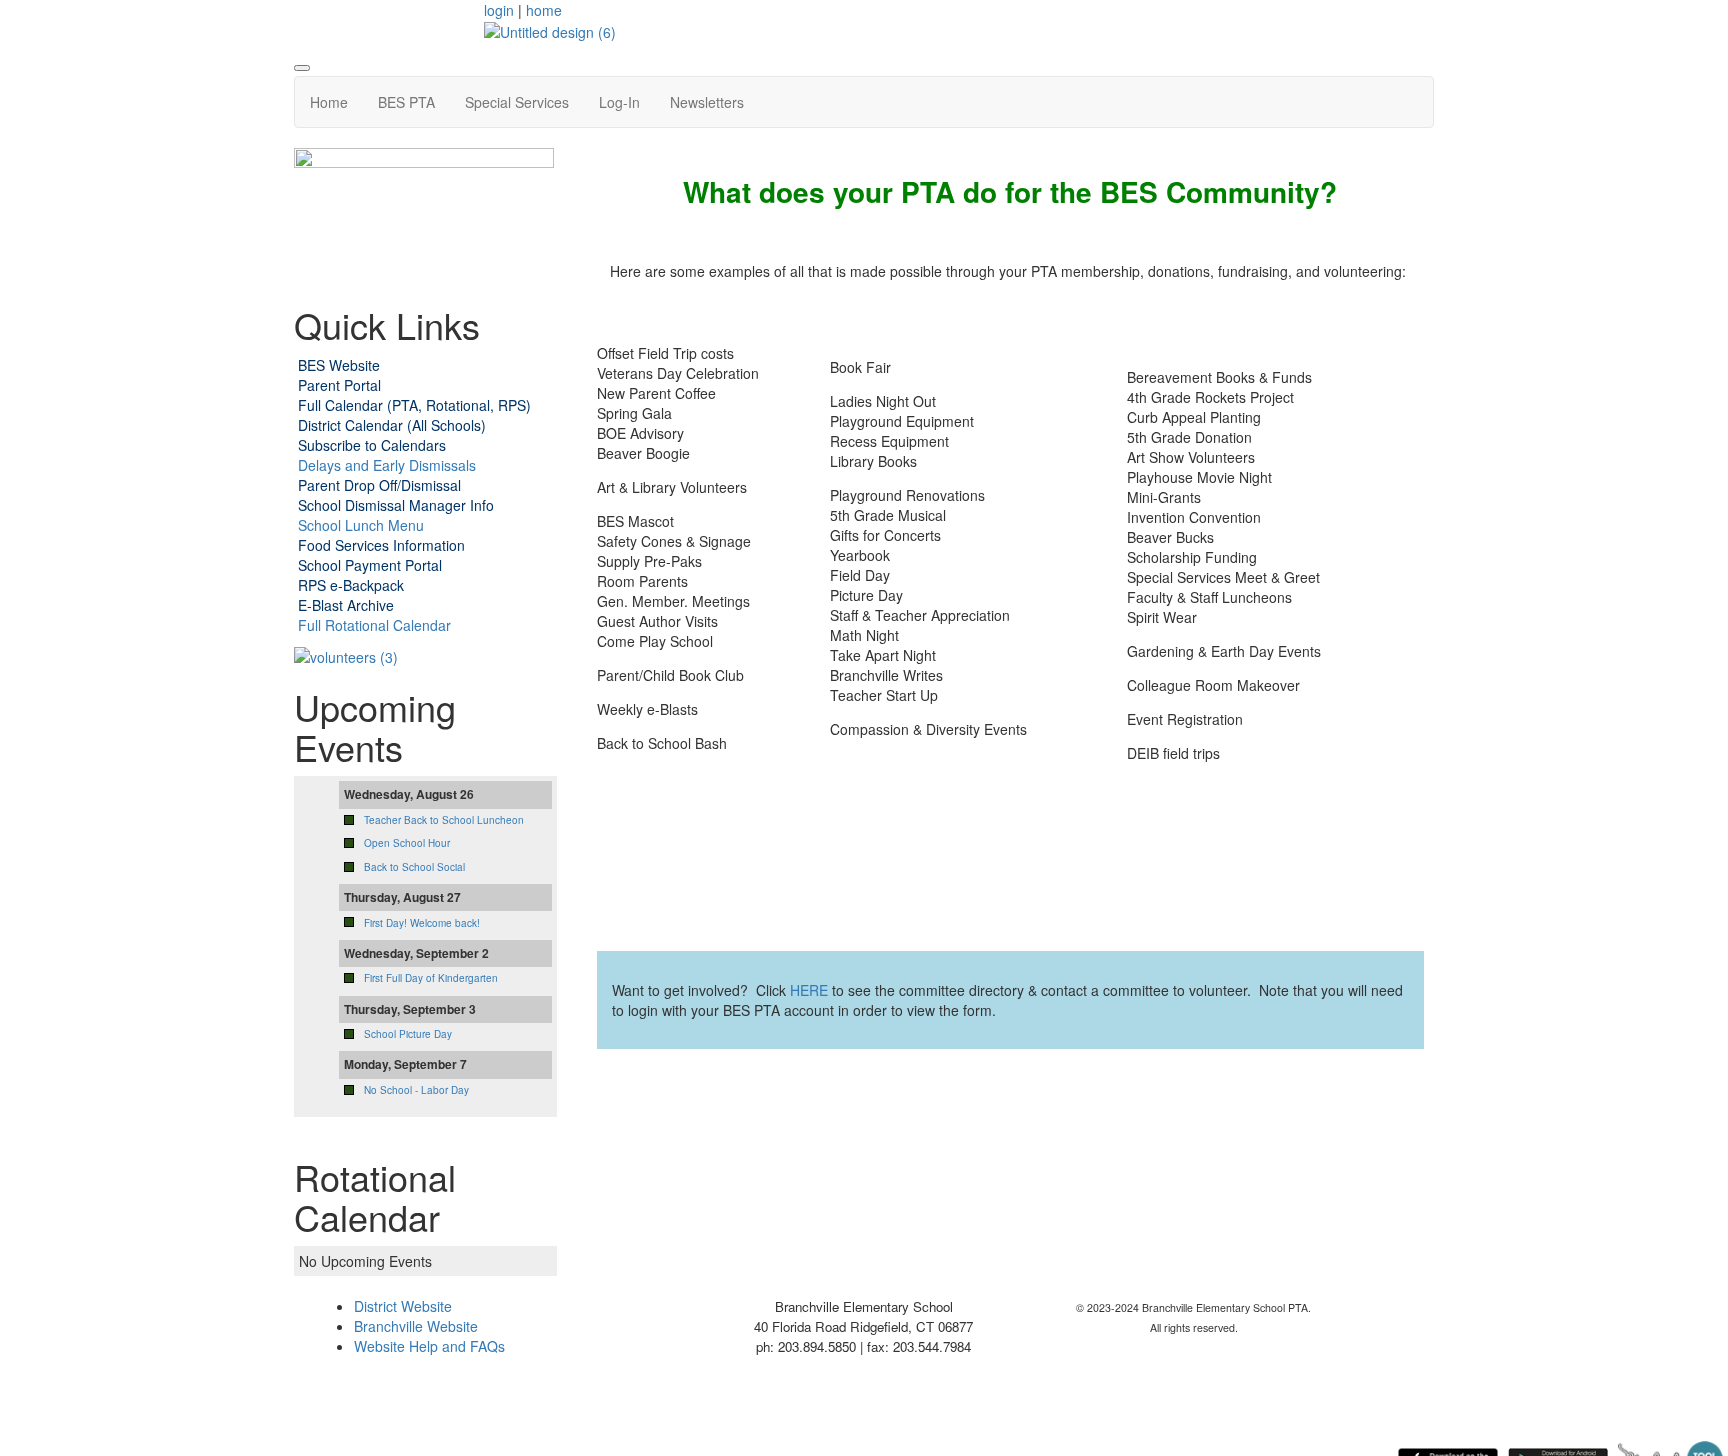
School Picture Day (408, 1034)
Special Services (517, 102)
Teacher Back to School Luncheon (444, 820)
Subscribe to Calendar (368, 445)
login (499, 10)
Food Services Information (381, 545)
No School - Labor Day (416, 1090)
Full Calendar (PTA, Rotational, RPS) (414, 405)
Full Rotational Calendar (374, 625)
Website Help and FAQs (429, 1346)
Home (329, 102)
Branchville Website (416, 1326)
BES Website (339, 365)
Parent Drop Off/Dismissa (378, 485)
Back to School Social (414, 867)
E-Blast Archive (346, 605)
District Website (403, 1306)
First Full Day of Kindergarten (431, 978)
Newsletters (707, 102)
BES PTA (406, 102)
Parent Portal (339, 385)
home (544, 10)
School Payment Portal (370, 565)
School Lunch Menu (361, 525)
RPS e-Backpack (351, 585)
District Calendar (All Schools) (392, 425)
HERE (809, 990)
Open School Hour (407, 843)
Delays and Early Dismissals (385, 465)
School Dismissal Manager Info (396, 505)
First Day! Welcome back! (422, 923)
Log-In (619, 102)
